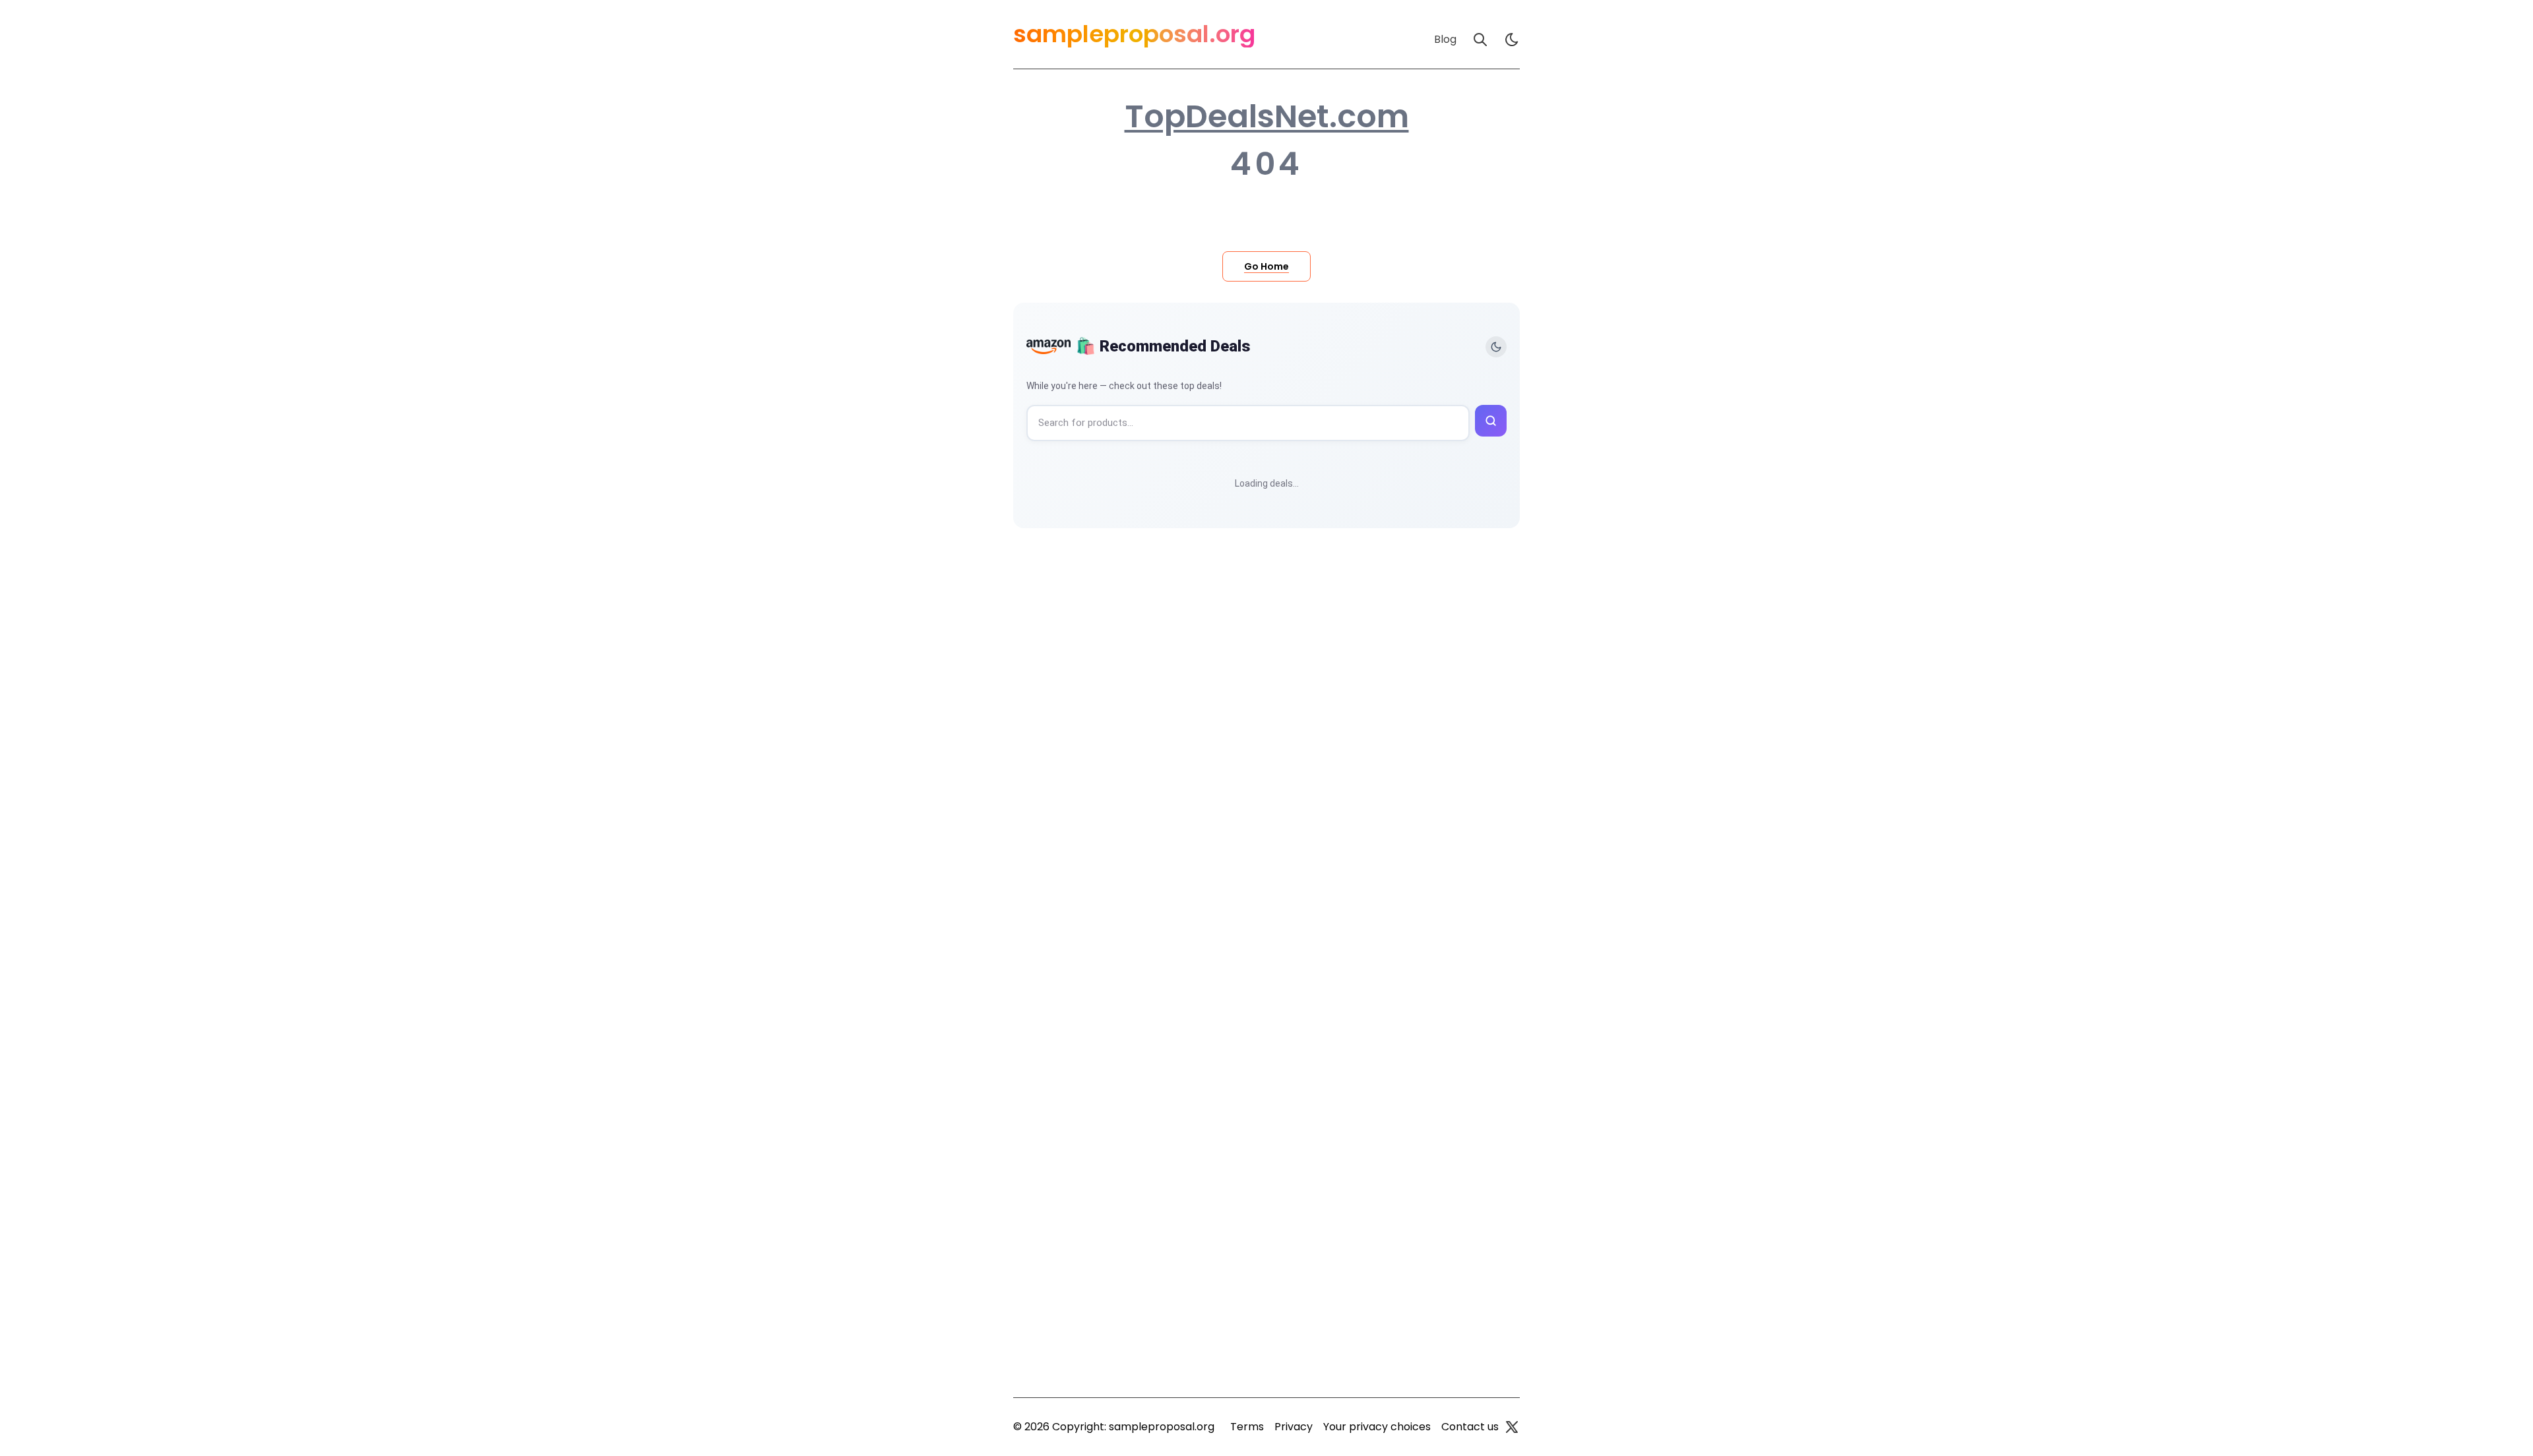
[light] (1512, 40)
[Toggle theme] (1496, 347)
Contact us (1470, 1427)
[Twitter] (1512, 1427)
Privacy (1294, 1427)
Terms (1247, 1427)
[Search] (1480, 40)
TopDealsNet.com (1267, 117)
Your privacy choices (1377, 1427)
